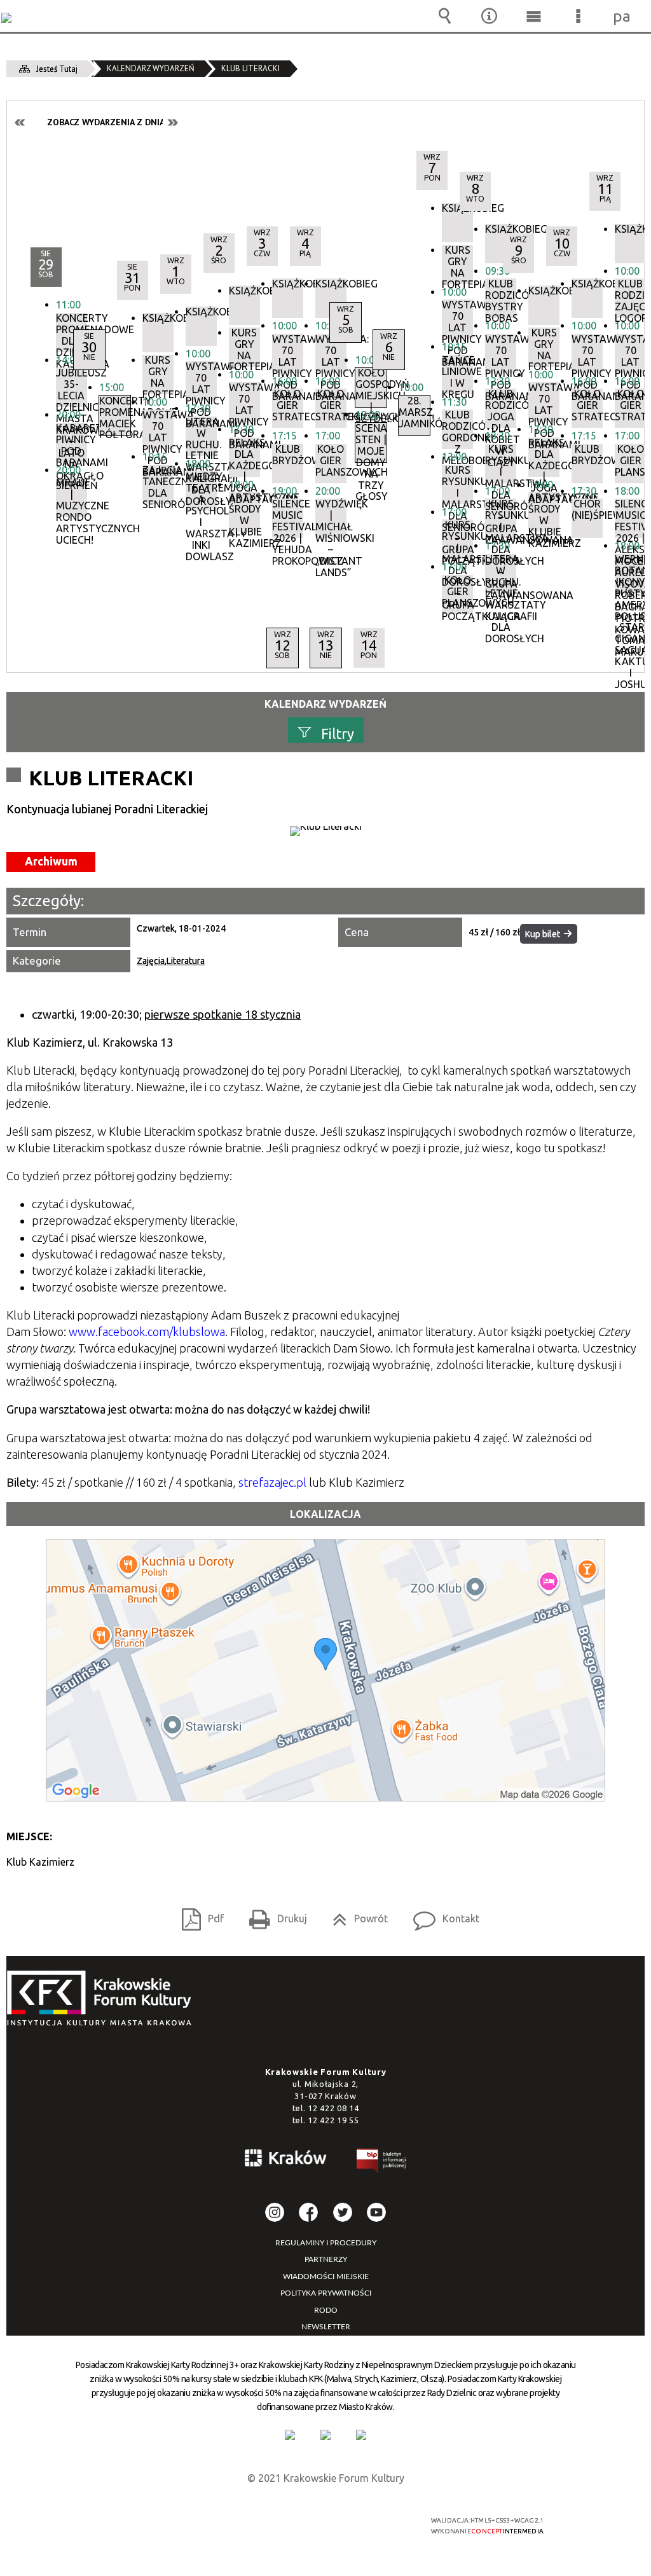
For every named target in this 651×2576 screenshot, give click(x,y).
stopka (103, 1999)
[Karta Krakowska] (361, 2435)
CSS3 (325, 2525)
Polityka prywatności (326, 2293)
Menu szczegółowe (578, 16)
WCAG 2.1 (365, 2525)
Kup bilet (543, 934)
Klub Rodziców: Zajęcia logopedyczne (630, 298)
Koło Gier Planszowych (630, 461)
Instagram (275, 2212)
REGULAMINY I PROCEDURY (326, 2243)
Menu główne (533, 16)
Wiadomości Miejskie (326, 2276)
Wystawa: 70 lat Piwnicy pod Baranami (630, 354)
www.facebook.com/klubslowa (147, 1332)
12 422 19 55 (333, 2120)
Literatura (186, 961)
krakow (286, 2160)
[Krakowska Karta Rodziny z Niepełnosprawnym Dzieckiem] (325, 2435)
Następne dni (172, 122)
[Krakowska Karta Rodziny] (290, 2435)
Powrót (355, 1914)
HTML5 (306, 2525)
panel (622, 16)
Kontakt (441, 1914)
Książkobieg (331, 284)
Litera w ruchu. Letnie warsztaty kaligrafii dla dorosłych (501, 574)
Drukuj (273, 1914)
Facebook (308, 2212)
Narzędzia (489, 16)
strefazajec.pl (272, 1482)
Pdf (198, 1914)
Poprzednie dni (20, 122)
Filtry (338, 733)
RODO (326, 2310)
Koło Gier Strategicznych (630, 405)
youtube (376, 2212)
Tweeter (343, 2212)
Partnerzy (326, 2259)
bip (382, 2163)
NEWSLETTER (326, 2327)
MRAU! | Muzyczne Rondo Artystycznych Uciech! (72, 497)
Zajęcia (151, 961)
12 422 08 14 (333, 2108)
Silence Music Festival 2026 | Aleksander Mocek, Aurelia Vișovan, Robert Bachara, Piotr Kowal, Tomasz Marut (630, 518)
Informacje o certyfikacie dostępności (164, 2529)
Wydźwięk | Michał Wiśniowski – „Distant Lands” (331, 518)
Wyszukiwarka (444, 16)
